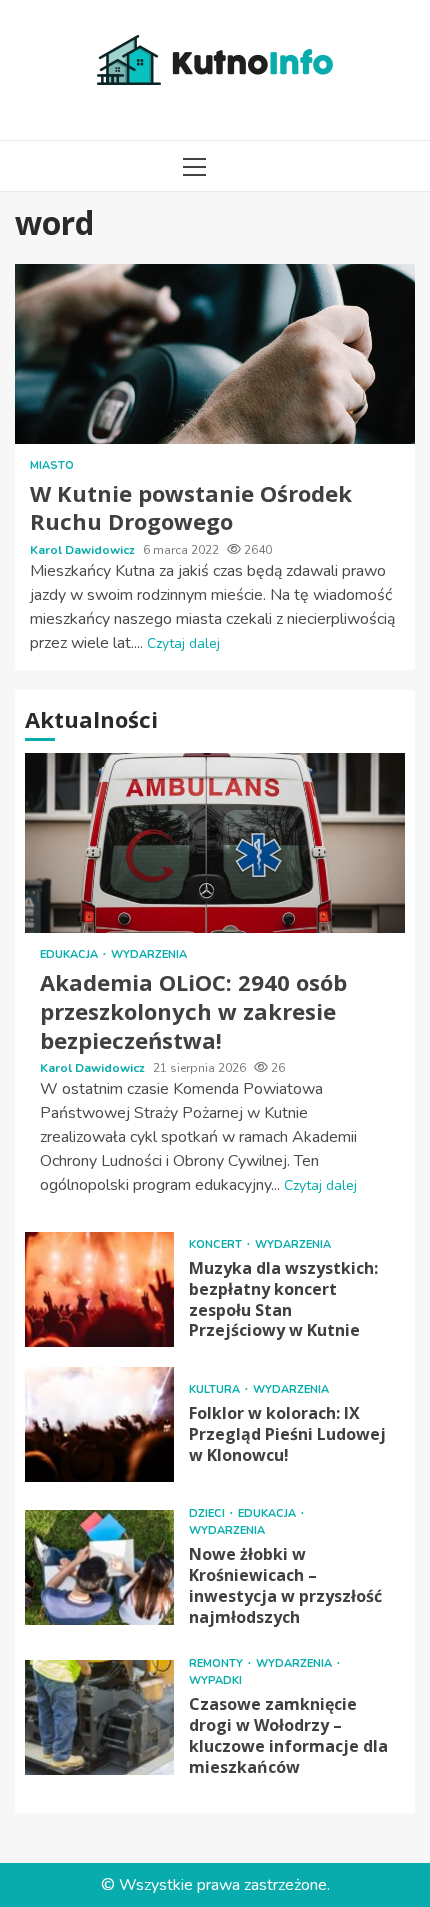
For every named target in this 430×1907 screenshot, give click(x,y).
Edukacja (70, 954)
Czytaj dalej (183, 643)
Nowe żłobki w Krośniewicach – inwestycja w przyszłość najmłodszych (99, 1567)
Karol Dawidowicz (84, 550)
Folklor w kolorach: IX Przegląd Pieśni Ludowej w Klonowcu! (99, 1424)
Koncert (217, 1244)
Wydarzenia (149, 954)
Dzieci (208, 1513)
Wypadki (215, 1680)
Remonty (217, 1663)
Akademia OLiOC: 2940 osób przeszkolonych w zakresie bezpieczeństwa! (215, 843)
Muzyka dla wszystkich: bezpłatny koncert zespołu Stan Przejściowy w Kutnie (99, 1289)
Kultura (216, 1389)
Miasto (52, 465)
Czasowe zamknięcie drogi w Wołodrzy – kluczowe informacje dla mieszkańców (99, 1717)
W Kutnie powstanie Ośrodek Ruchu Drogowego (215, 354)
